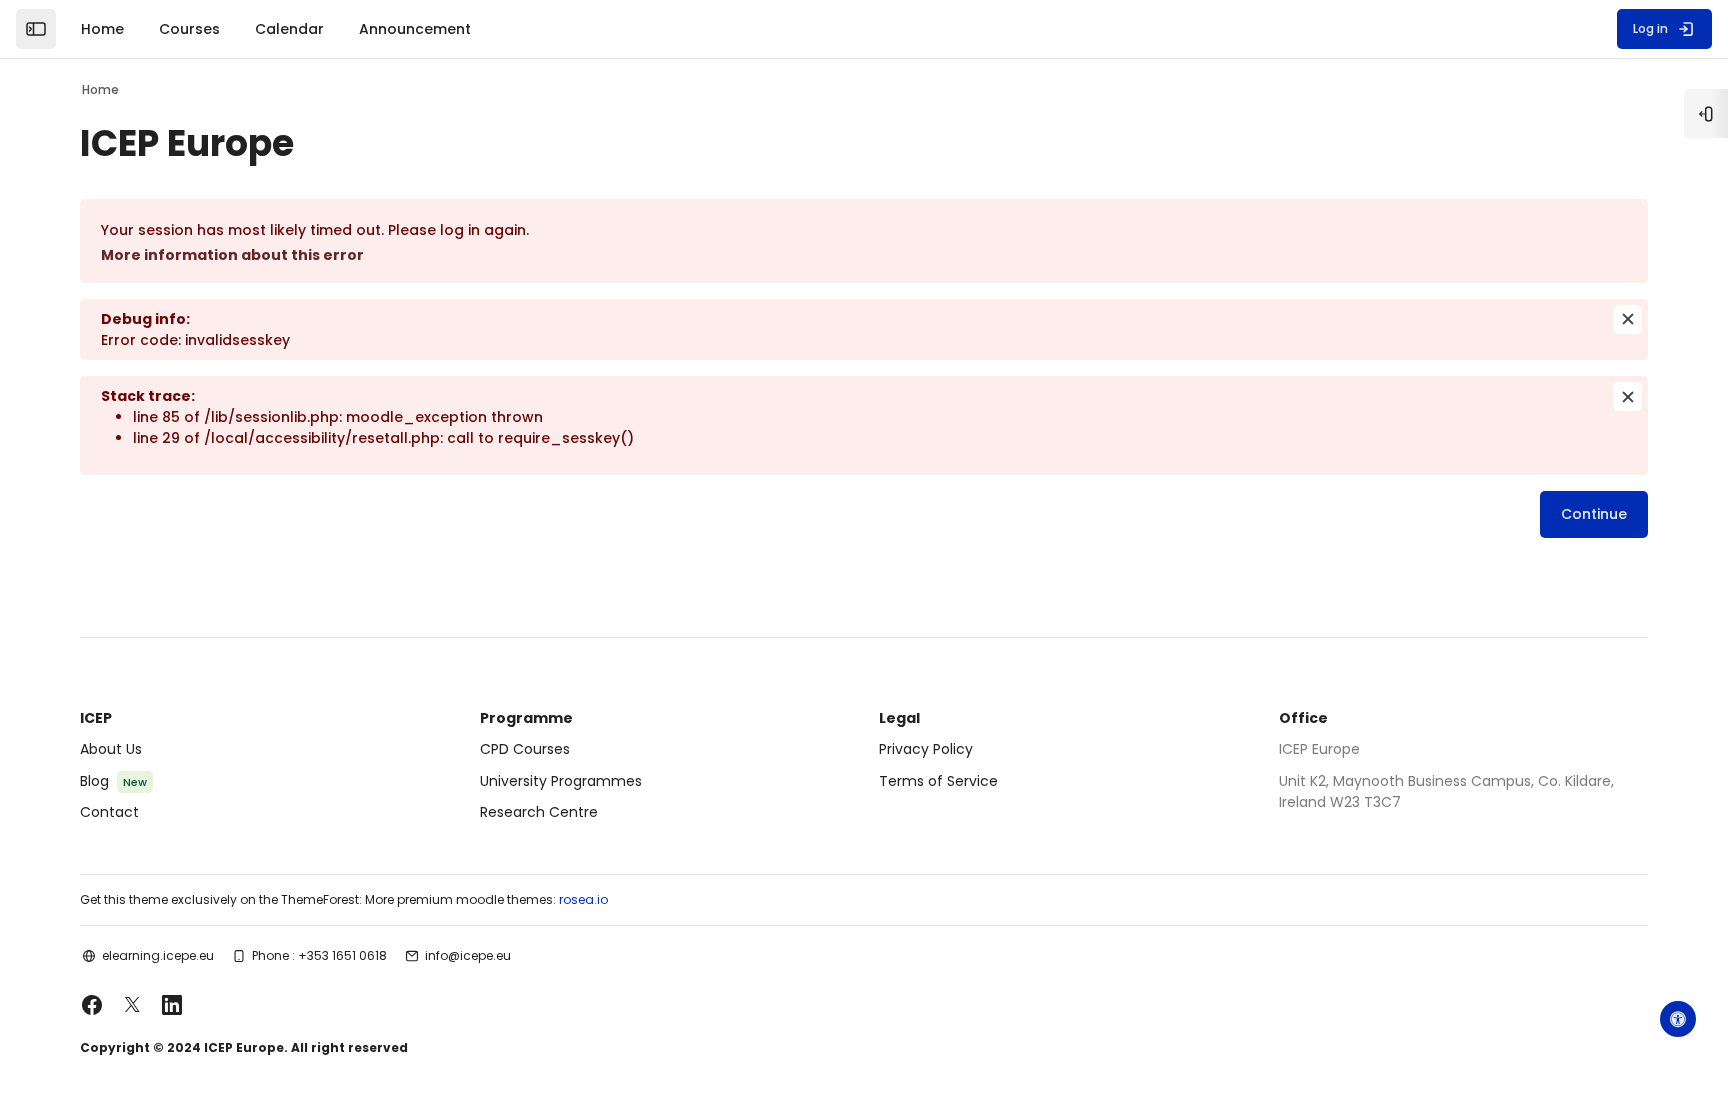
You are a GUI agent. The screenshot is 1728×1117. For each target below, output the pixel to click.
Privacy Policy (926, 749)
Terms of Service (938, 781)
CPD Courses (525, 749)
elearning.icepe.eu (158, 955)
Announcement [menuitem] (415, 29)
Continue (1594, 514)
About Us (111, 749)
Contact (109, 812)
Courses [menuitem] (189, 29)
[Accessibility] (1678, 1019)
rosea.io (583, 899)
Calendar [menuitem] (289, 29)
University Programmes (561, 781)
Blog (94, 781)
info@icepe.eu (468, 955)
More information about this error (232, 255)
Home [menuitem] (102, 29)
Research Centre (539, 812)
